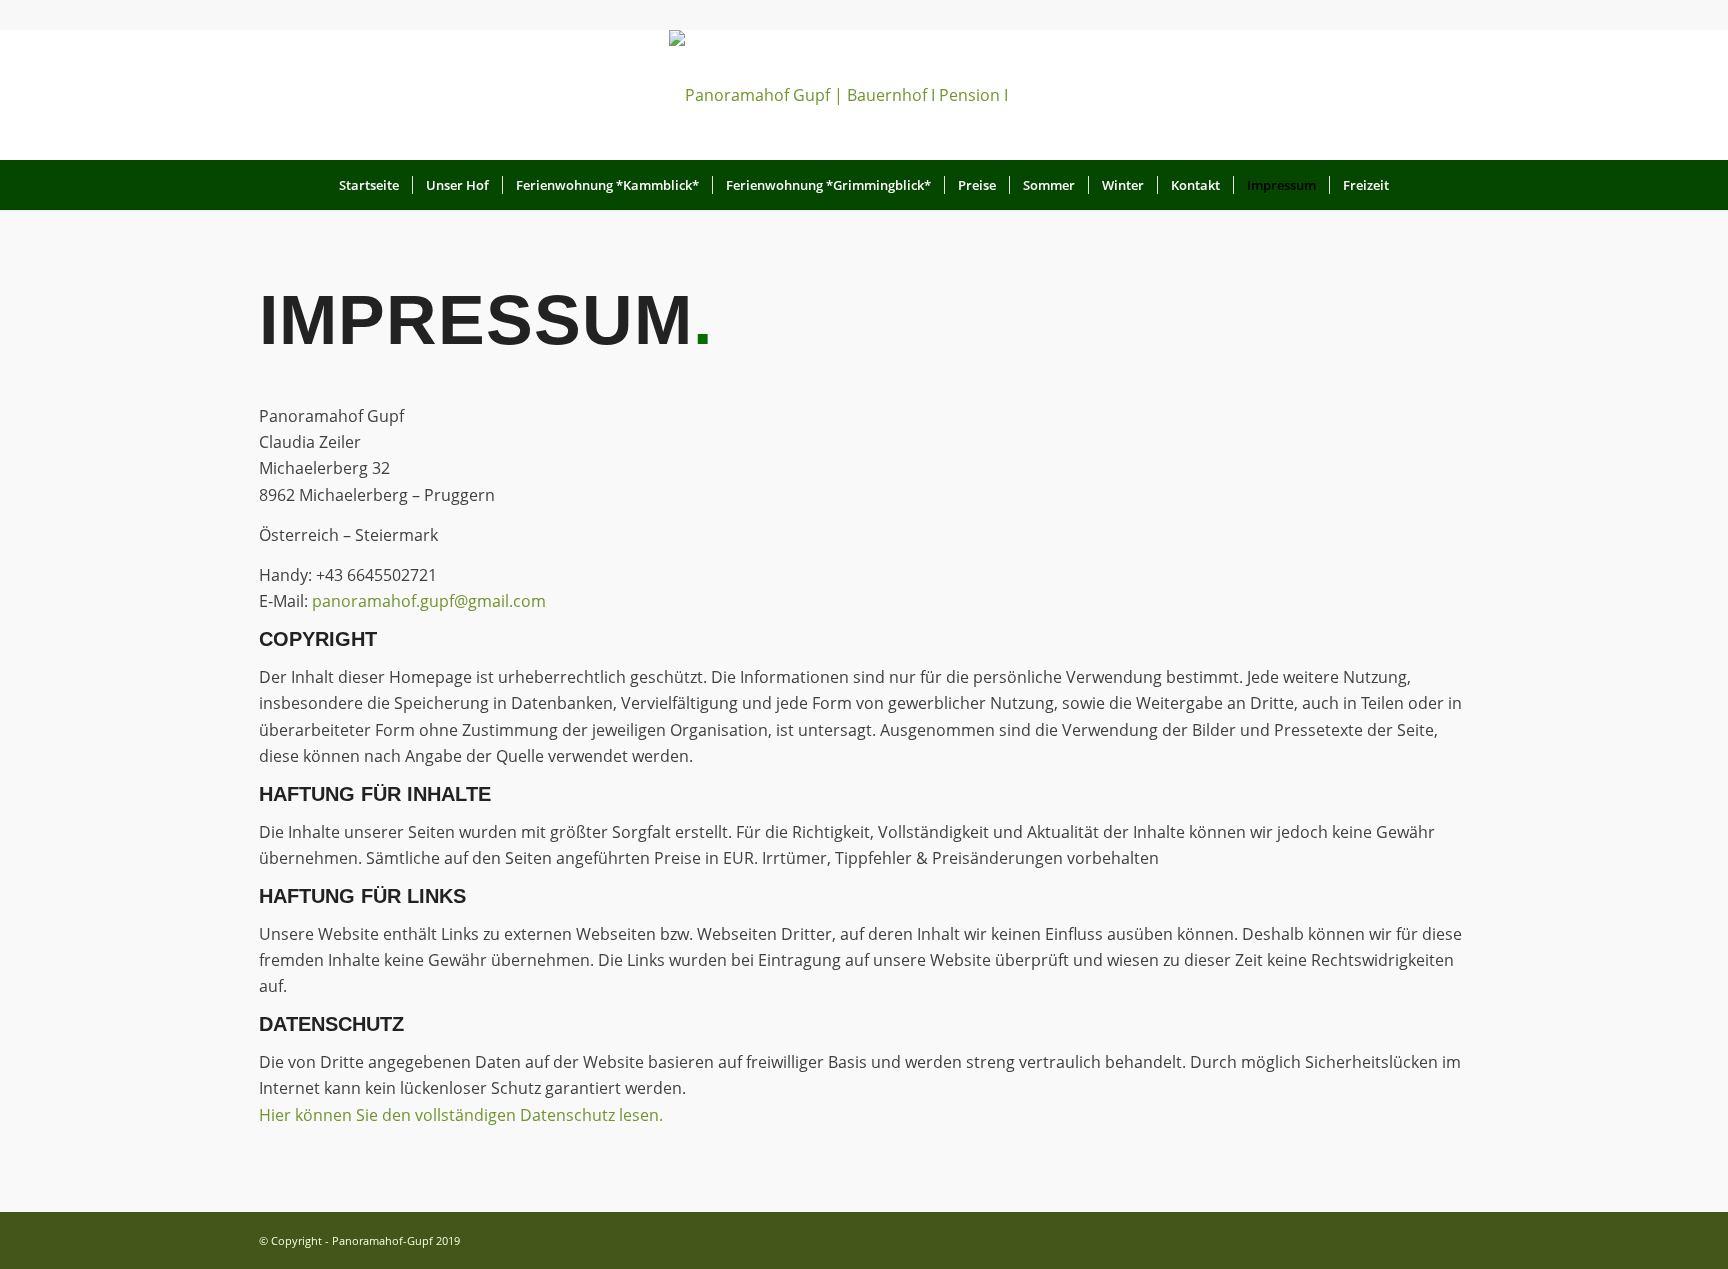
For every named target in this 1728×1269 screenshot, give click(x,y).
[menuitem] (369, 185)
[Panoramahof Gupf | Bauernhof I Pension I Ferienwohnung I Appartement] (864, 95)
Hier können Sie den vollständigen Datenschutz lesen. (461, 1115)
